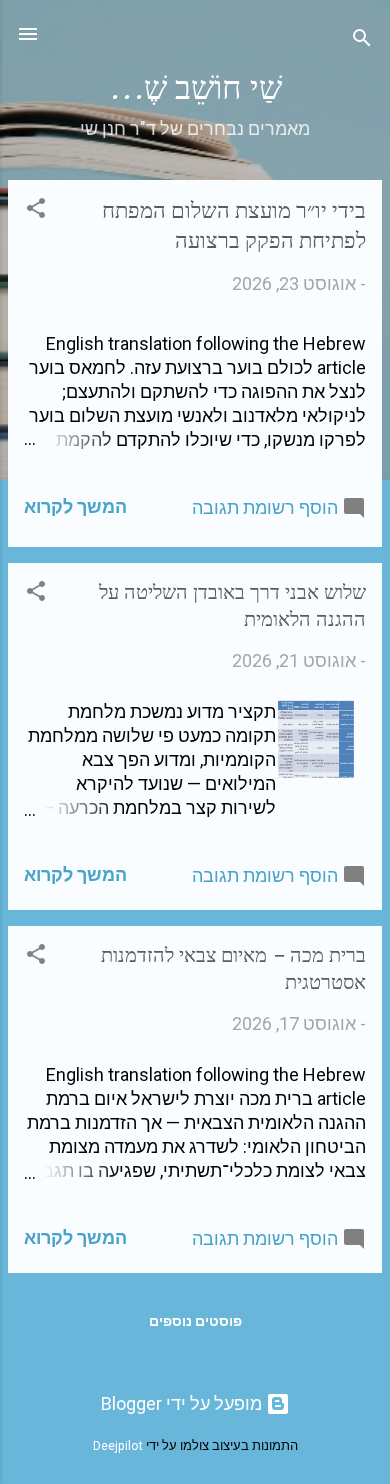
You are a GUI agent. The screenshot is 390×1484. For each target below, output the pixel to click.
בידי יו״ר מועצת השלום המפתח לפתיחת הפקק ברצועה (234, 226)
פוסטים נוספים (195, 1321)
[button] (36, 211)
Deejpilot (118, 1445)
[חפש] (362, 40)
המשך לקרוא (75, 506)
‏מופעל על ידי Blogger (183, 1403)
